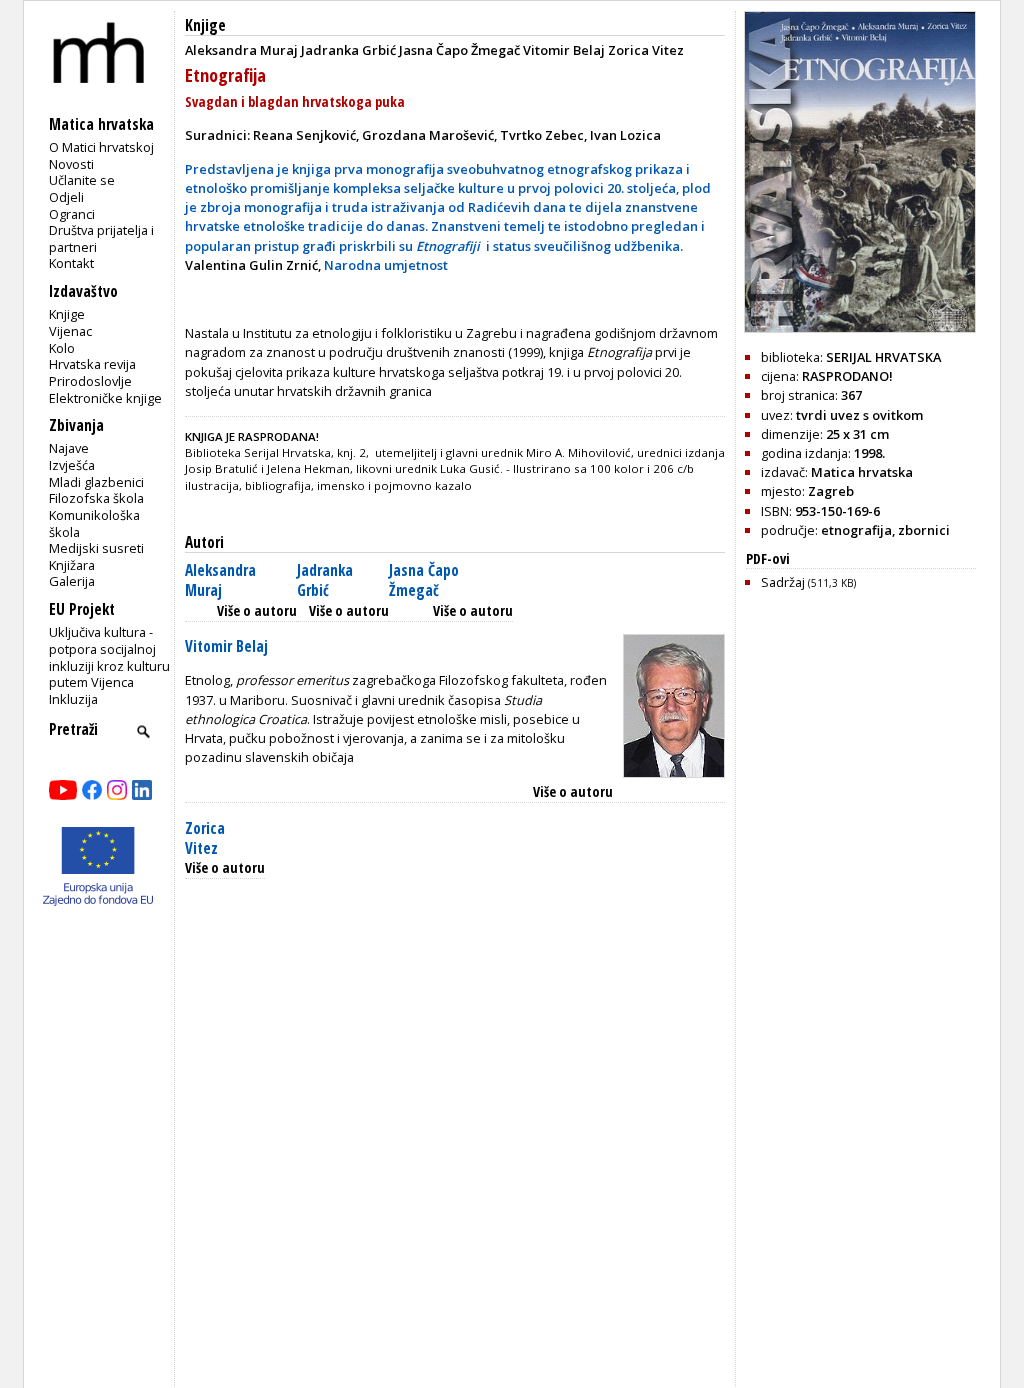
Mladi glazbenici (96, 482)
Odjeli (66, 197)
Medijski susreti (96, 548)
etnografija (856, 530)
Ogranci (72, 214)
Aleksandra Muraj (220, 580)
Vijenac (70, 331)
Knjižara (72, 565)
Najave (69, 448)
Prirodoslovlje (90, 381)
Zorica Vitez (205, 838)
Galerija (72, 581)
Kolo (62, 348)
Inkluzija (73, 699)
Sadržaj (808, 582)
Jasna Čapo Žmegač (424, 580)
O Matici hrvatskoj (101, 147)
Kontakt (71, 263)
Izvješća (72, 465)
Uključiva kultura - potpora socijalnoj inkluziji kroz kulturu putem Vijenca (109, 657)
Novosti (71, 164)
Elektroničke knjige (105, 398)
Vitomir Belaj (226, 646)
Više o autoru (257, 610)
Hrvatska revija (92, 364)
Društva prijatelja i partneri (101, 238)
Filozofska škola (96, 498)
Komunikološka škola (94, 523)
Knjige (67, 314)
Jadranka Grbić (325, 580)
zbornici (924, 530)
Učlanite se (82, 180)
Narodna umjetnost (386, 265)
